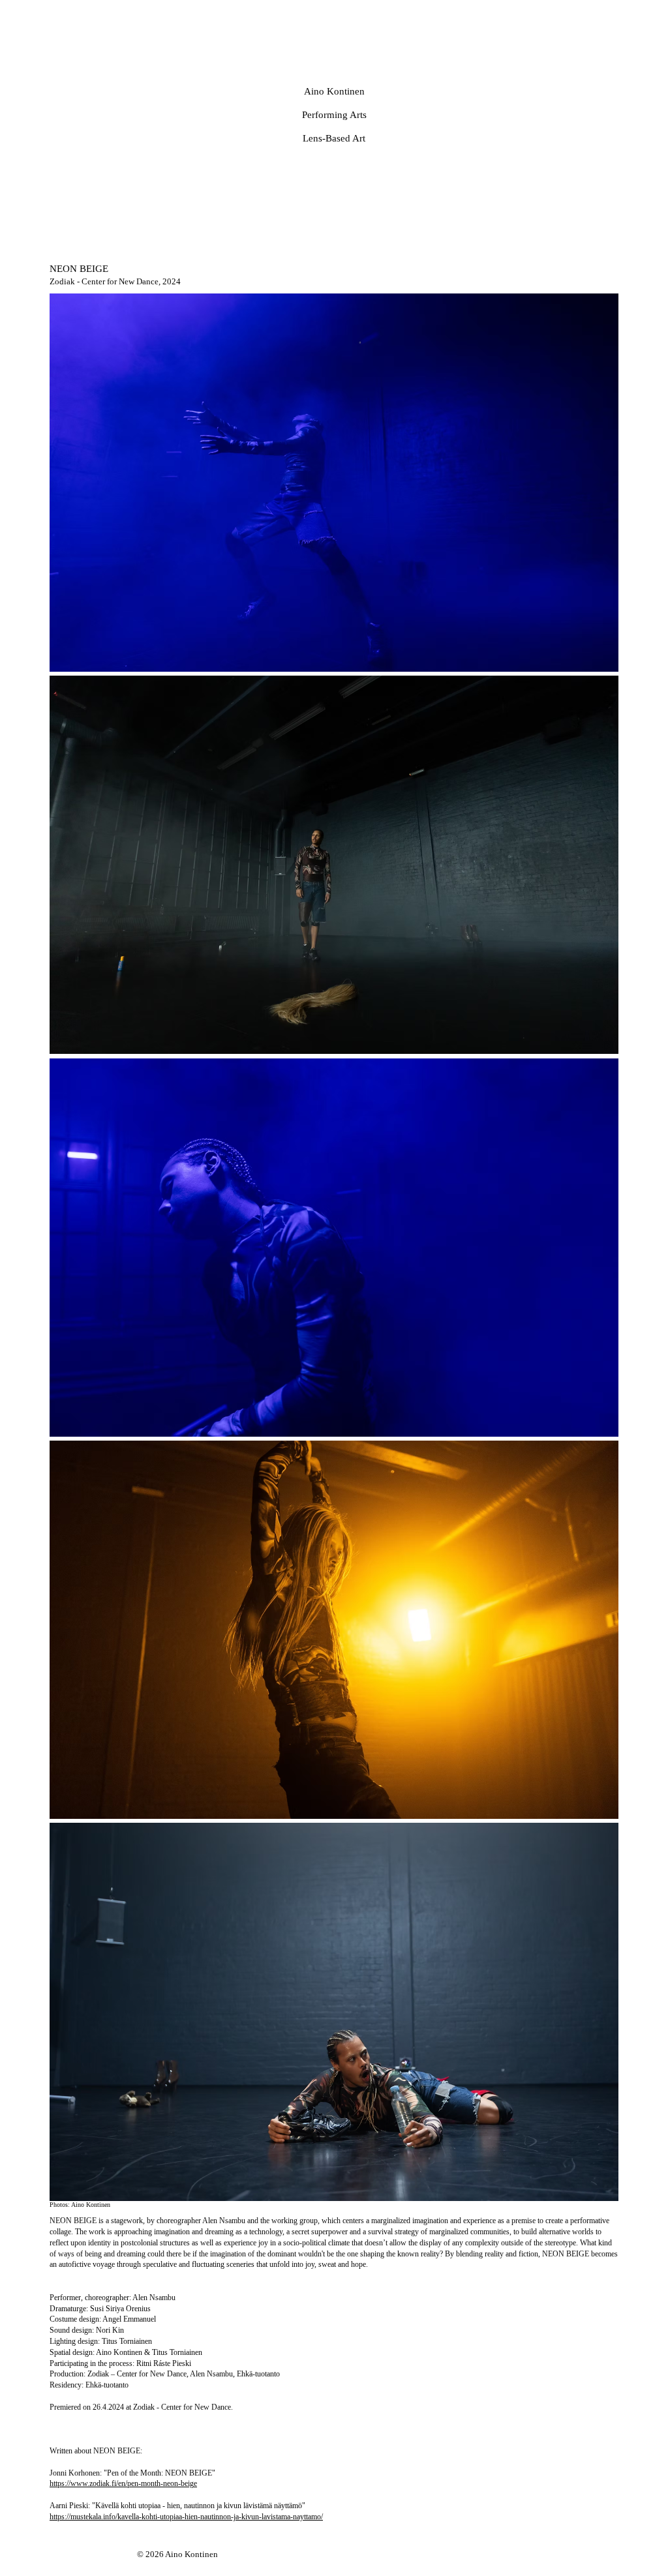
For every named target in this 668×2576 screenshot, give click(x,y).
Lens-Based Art (334, 138)
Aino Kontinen (334, 91)
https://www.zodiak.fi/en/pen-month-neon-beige (123, 2483)
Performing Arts (334, 115)
